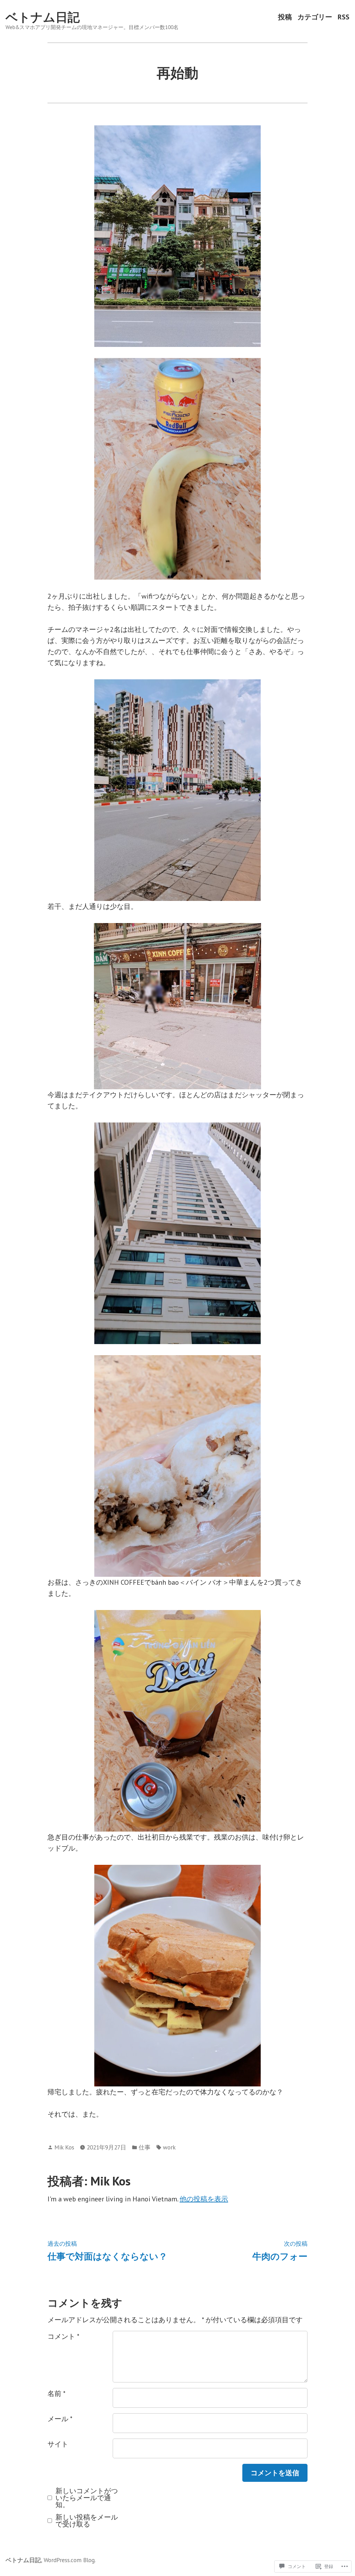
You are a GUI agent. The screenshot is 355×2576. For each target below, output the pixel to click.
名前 (57, 2394)
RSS (344, 17)
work (169, 2147)
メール (60, 2419)
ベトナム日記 (43, 17)
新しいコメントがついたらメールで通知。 (87, 2498)
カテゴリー (315, 17)
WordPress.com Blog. (70, 2560)
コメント (63, 2336)
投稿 (285, 17)
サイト (58, 2444)
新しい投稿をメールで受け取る (87, 2521)
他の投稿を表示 (204, 2199)
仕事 (145, 2147)
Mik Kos (64, 2147)
